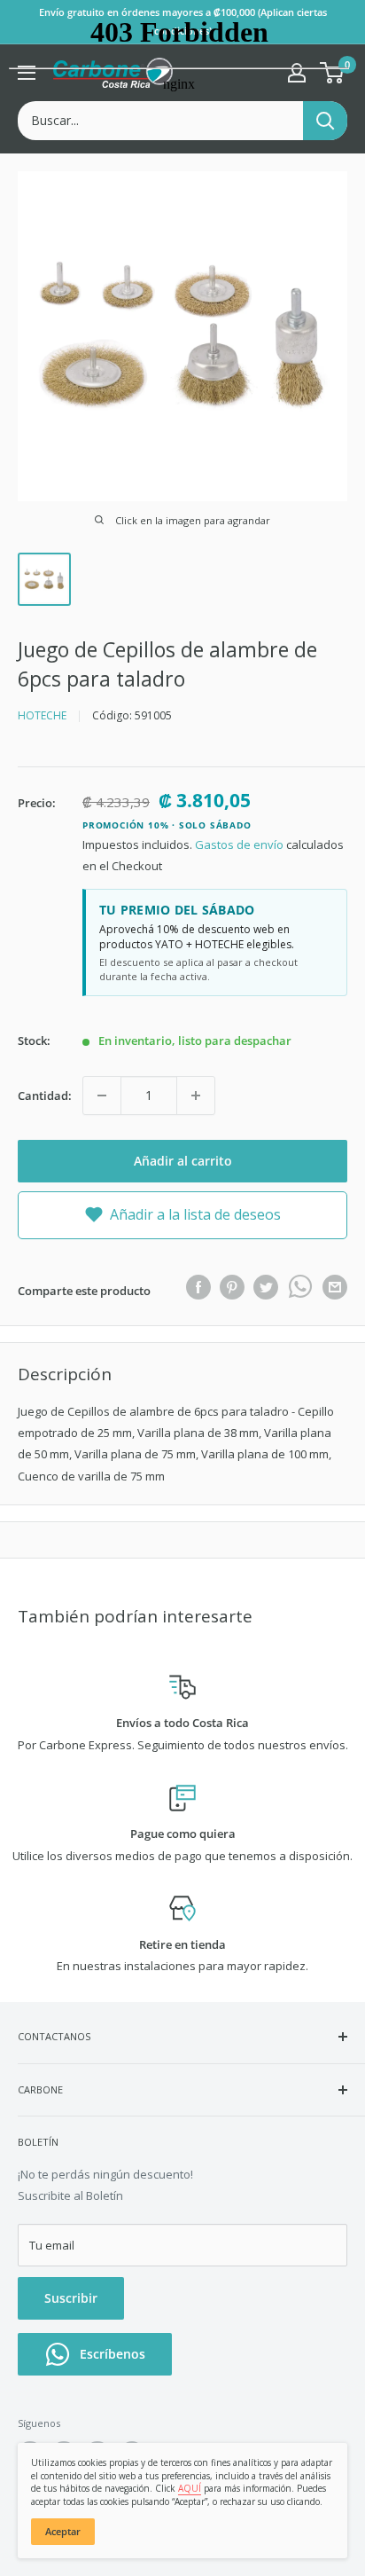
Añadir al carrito (183, 1161)
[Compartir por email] (335, 1287)
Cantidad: (45, 1096)
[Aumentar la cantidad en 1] (196, 1096)
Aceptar (63, 2531)
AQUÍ (190, 2488)
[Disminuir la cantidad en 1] (102, 1096)
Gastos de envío (239, 844)
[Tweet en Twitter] (266, 1287)
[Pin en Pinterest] (232, 1287)
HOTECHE (42, 715)
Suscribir (71, 2298)
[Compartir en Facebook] (198, 1287)
